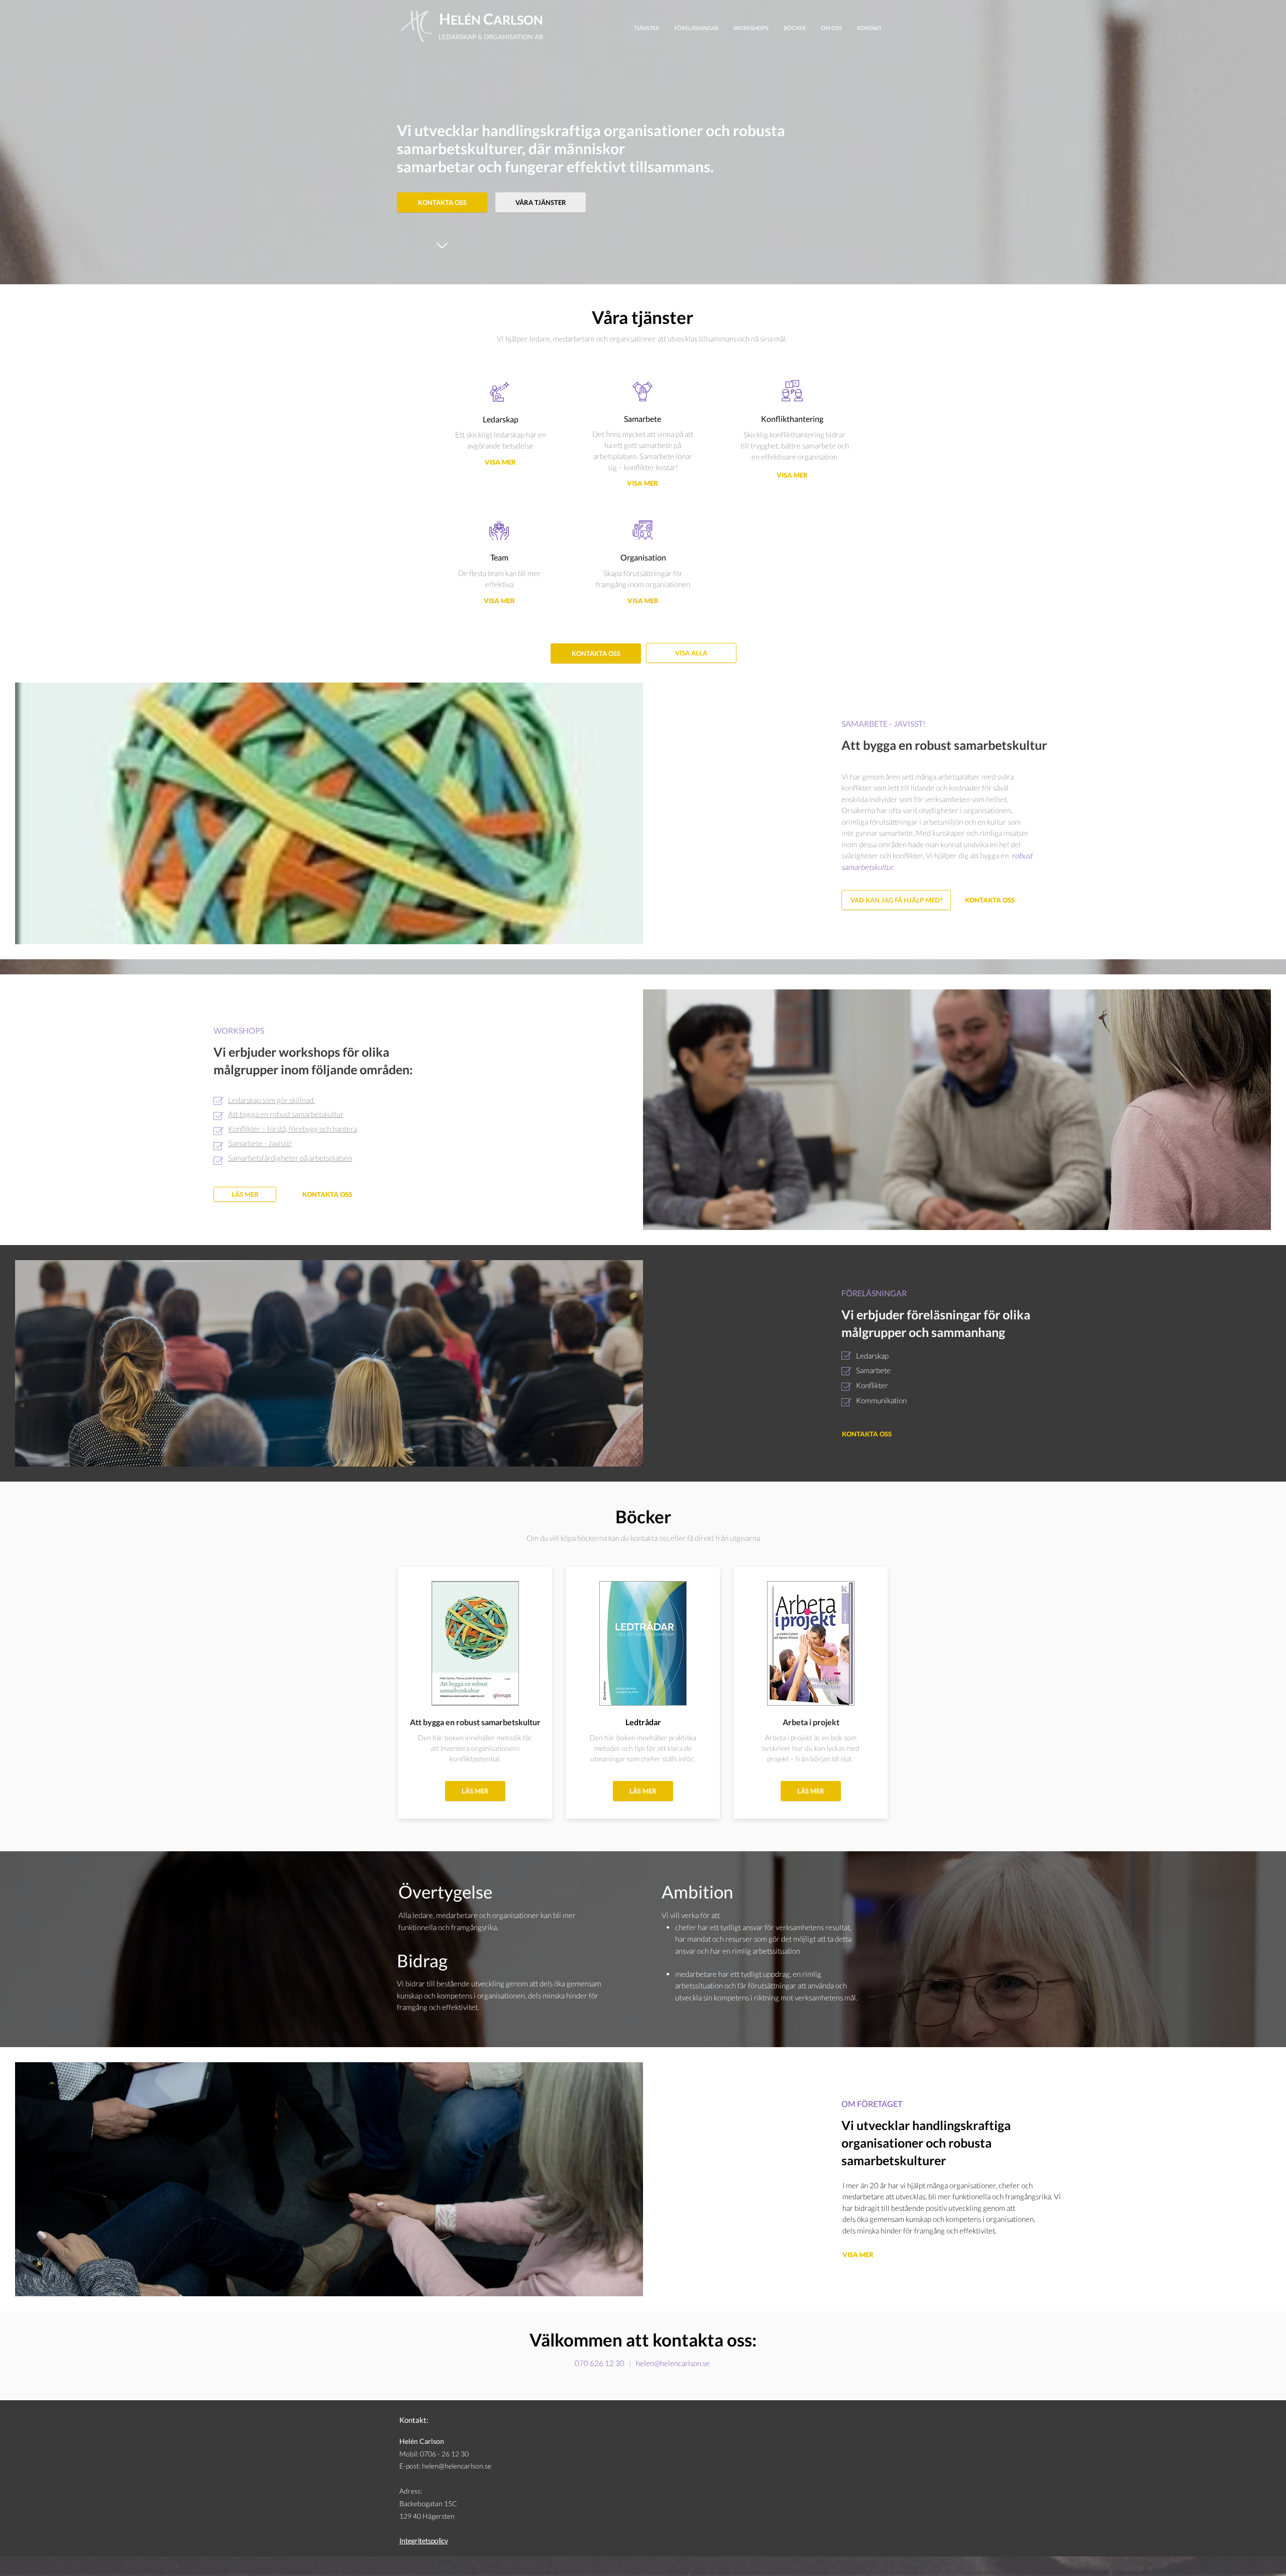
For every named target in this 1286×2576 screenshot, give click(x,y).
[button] (944, 745)
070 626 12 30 (600, 2363)
